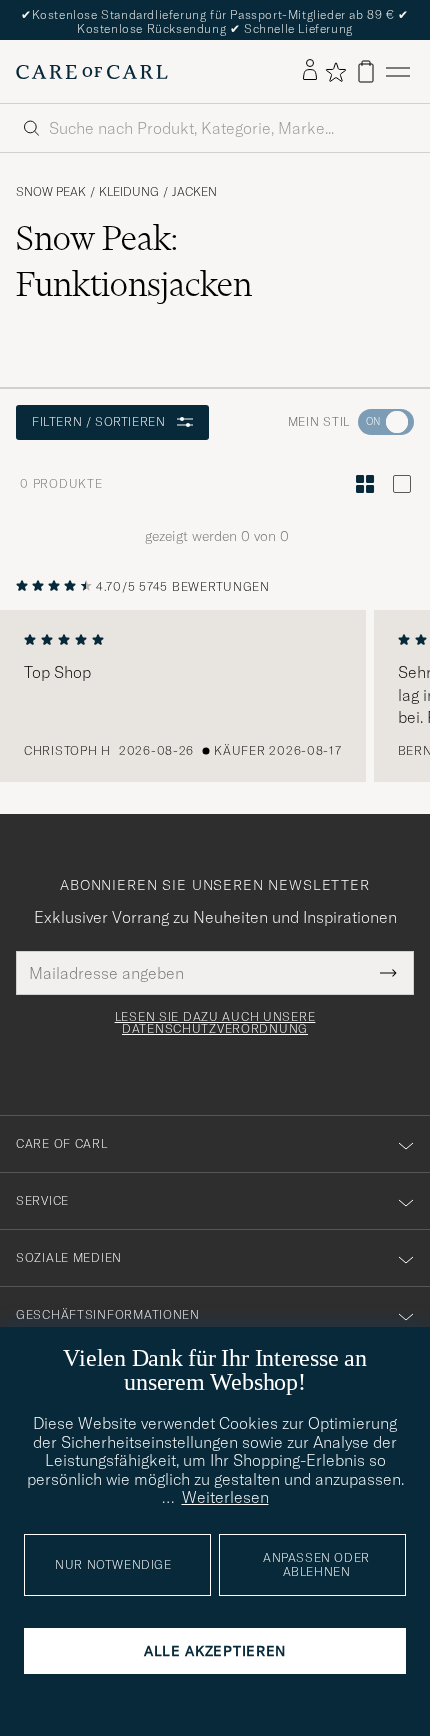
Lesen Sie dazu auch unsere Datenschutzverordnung (215, 1023)
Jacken (194, 192)
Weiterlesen (225, 1497)
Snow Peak (51, 192)
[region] (215, 696)
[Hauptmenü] (398, 71)
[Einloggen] (310, 71)
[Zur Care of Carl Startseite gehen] (92, 72)
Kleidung (129, 192)
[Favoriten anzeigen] (335, 72)
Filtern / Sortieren (98, 421)
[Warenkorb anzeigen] (366, 71)
